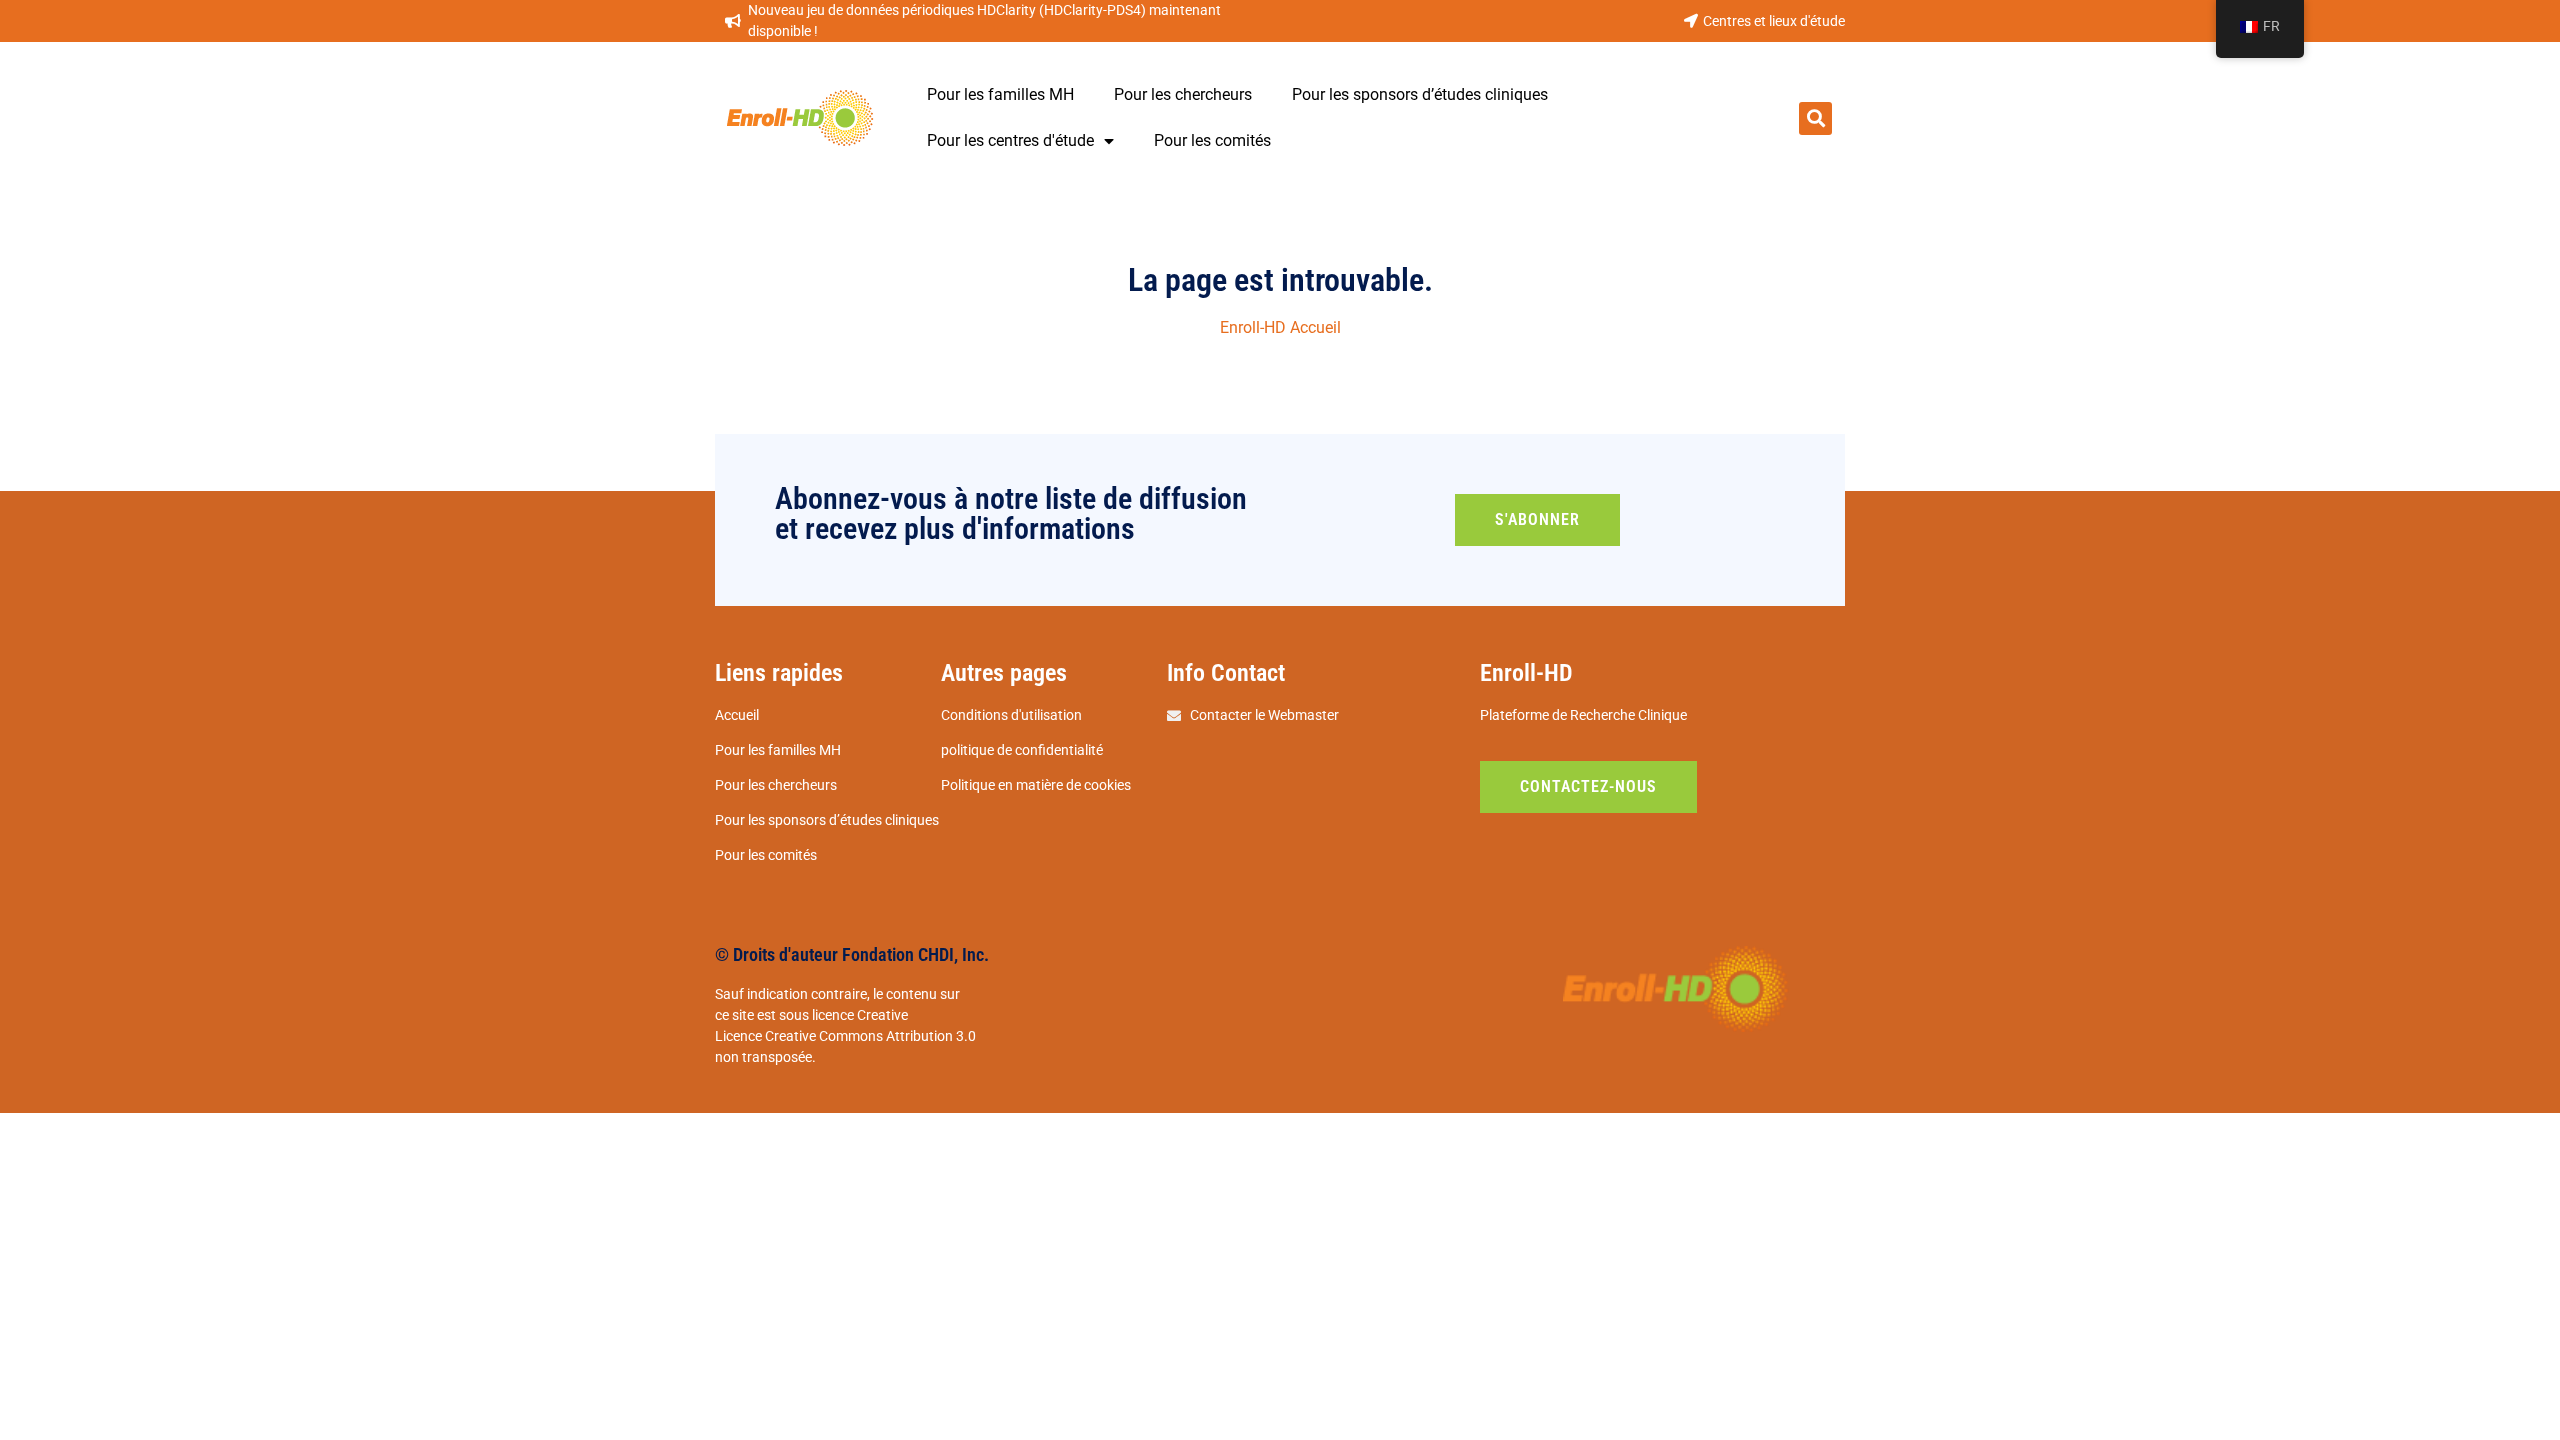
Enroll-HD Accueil (1280, 327)
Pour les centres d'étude (1010, 140)
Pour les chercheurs (1183, 94)
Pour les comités (1212, 140)
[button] (1815, 118)
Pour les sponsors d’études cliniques (1420, 94)
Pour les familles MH (1000, 94)
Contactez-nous (1588, 786)
